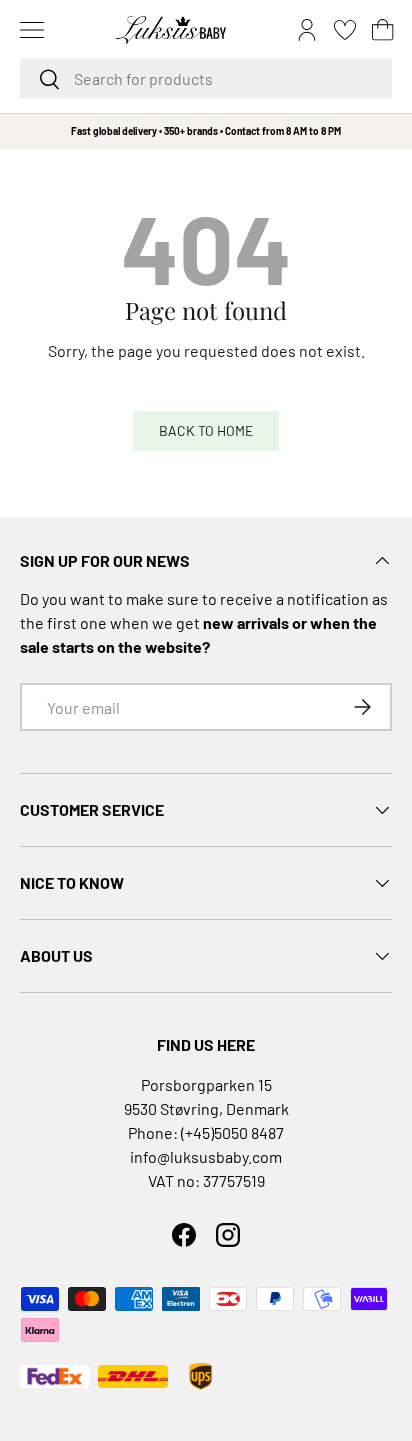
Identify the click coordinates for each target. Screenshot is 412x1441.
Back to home (206, 430)
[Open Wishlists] (345, 30)
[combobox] (206, 78)
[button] (383, 30)
